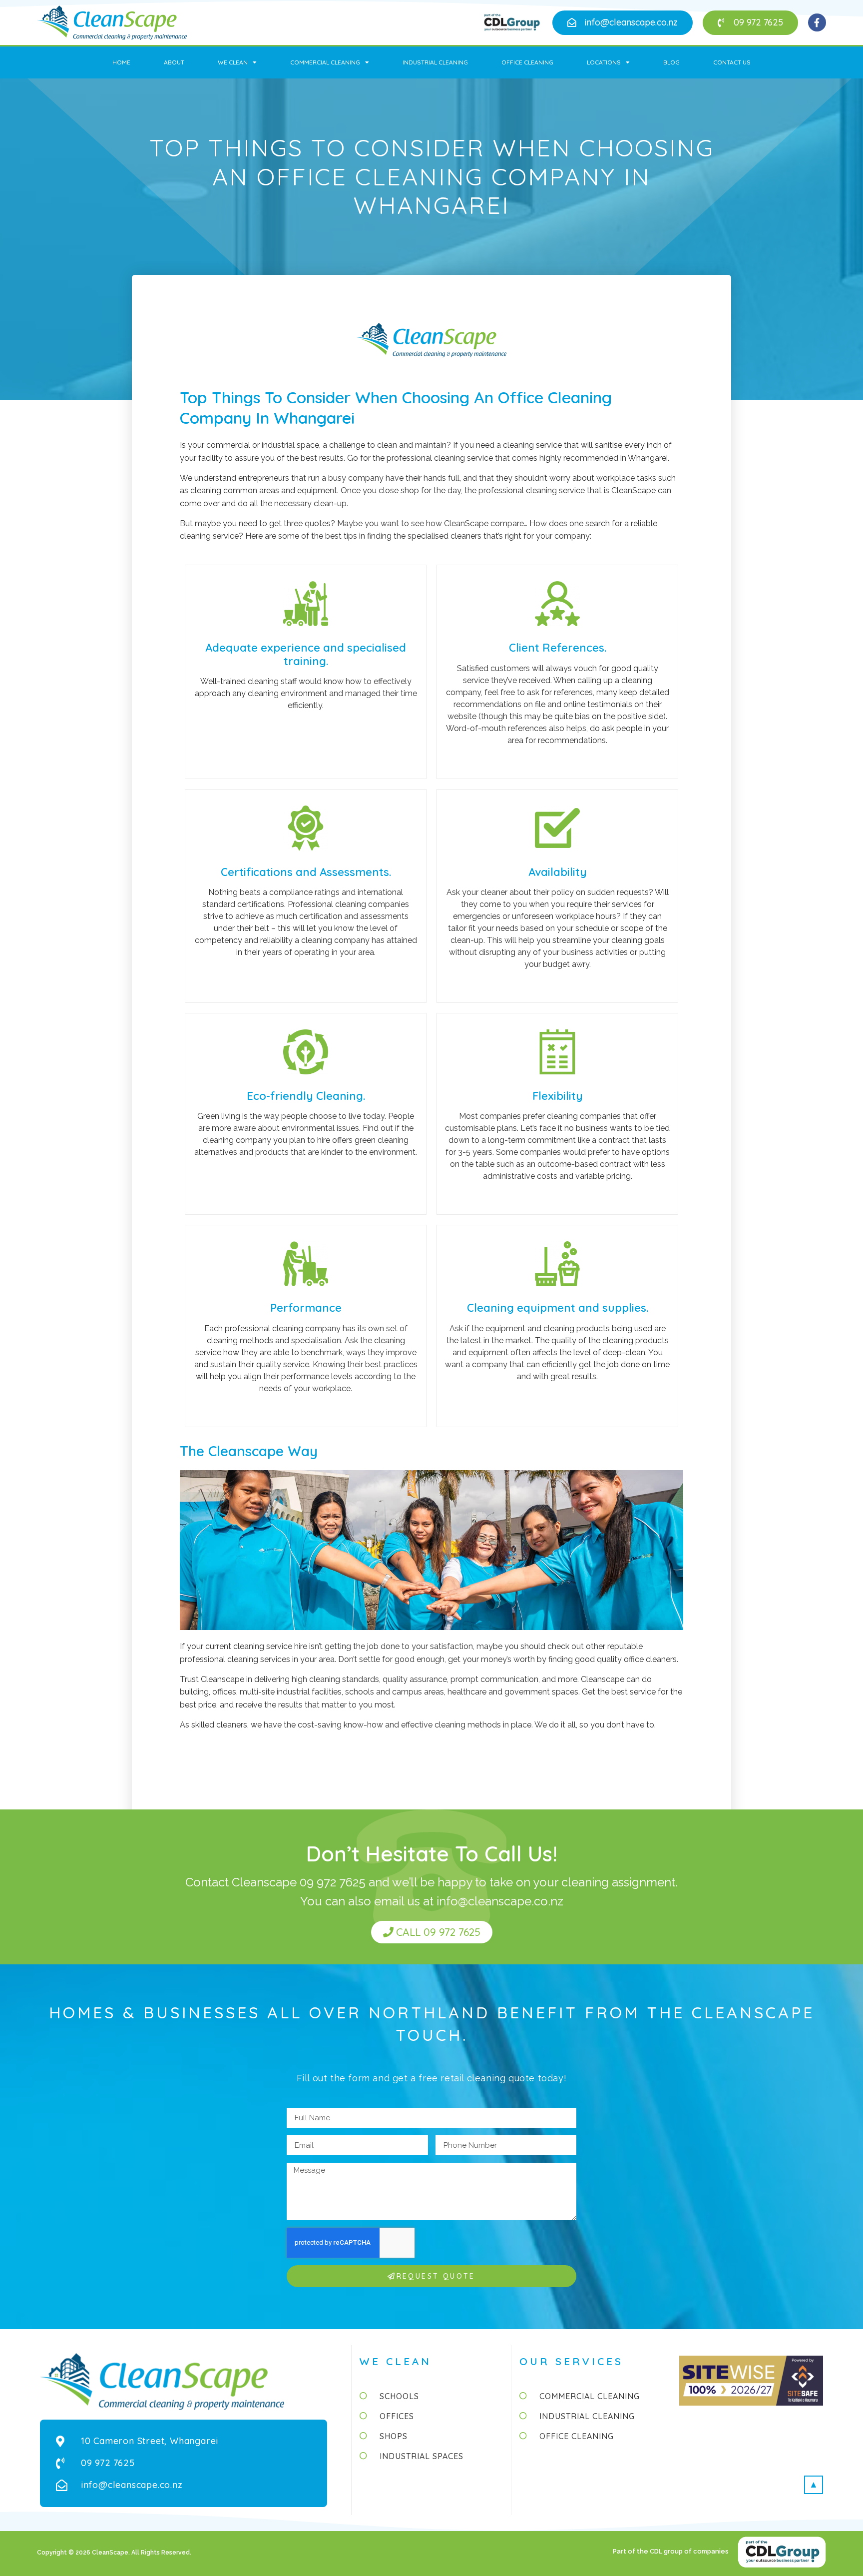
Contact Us (732, 62)
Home (121, 62)
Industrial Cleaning (435, 62)
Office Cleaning (527, 62)
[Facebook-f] (817, 22)
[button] (623, 23)
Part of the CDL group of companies (671, 2551)
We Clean (233, 62)
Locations (604, 62)
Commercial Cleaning (325, 62)
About (174, 62)
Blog (671, 62)
